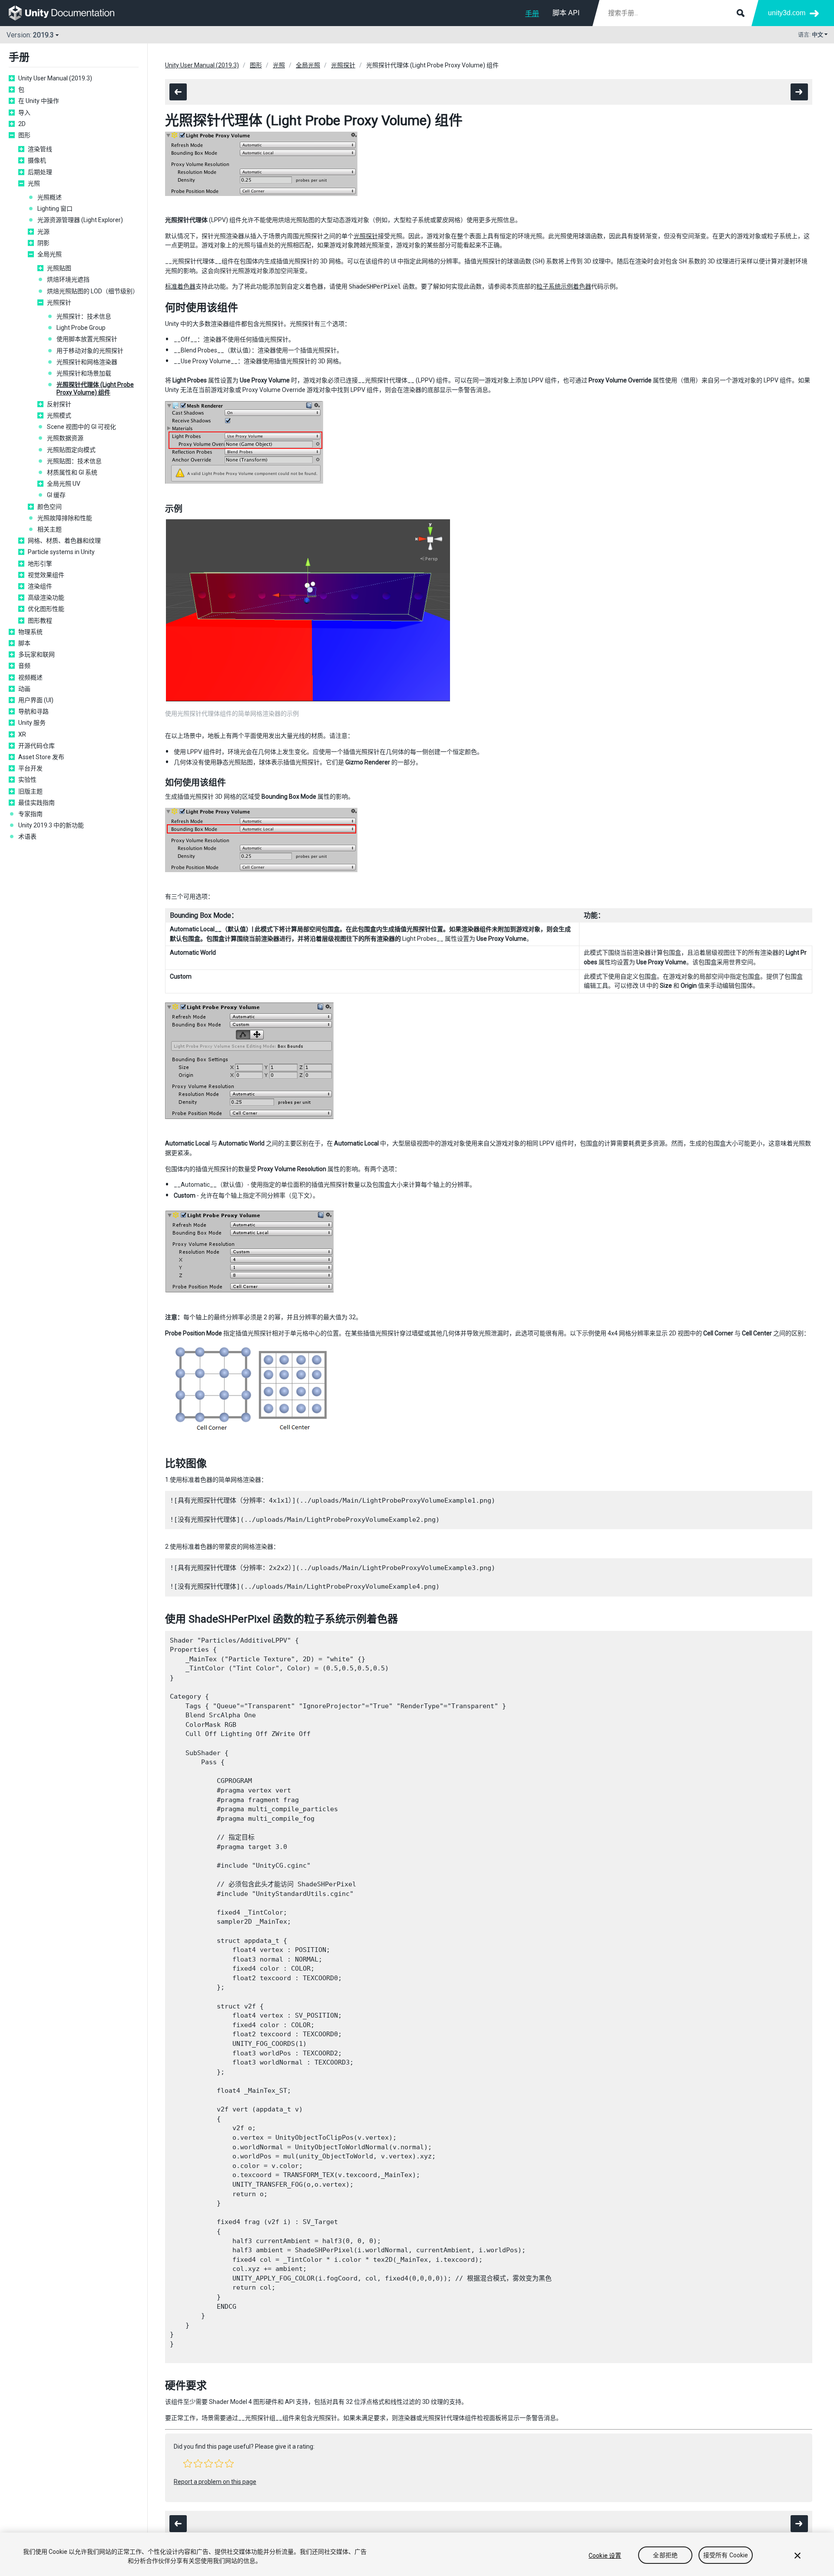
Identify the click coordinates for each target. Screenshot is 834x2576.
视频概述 (30, 677)
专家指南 (30, 814)
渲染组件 (40, 586)
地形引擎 (40, 564)
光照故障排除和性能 (65, 518)
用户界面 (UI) (36, 700)
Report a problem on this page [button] (215, 2482)
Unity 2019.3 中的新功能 (51, 825)
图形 (24, 135)
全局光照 (50, 254)
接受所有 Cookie (726, 2556)
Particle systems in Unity (61, 552)
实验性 (27, 780)
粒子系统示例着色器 (564, 286)
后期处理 (40, 172)
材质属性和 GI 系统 (72, 472)
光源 (43, 232)
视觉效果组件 (46, 575)
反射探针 (59, 404)
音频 (24, 666)
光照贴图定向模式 (71, 450)
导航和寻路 (33, 711)
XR (22, 734)
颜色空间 (50, 507)
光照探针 (59, 302)
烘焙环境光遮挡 (68, 279)
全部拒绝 (665, 2556)
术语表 (27, 837)
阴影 (43, 243)
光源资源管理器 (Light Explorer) (80, 220)
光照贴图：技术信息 (74, 461)
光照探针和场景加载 (84, 373)
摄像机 (37, 160)
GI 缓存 (56, 495)
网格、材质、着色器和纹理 (64, 541)
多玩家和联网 (36, 654)
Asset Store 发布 (41, 757)
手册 (532, 14)
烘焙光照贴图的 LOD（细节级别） (93, 291)
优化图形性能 (46, 609)
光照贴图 (59, 268)
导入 (24, 113)
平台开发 (30, 768)
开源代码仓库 (36, 746)
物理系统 (30, 632)
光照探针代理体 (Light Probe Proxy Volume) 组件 (95, 388)
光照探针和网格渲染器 (87, 362)
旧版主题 (30, 791)
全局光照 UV (64, 484)
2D (22, 124)
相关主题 (50, 529)
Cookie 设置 (605, 2556)
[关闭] (798, 2556)
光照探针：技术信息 (84, 316)
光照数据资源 (65, 438)
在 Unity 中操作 (39, 101)
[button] (188, 2463)
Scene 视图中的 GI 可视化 (81, 427)
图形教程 (40, 621)
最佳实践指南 (36, 803)
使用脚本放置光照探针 (87, 339)
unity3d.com (787, 13)
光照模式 (59, 415)
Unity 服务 (32, 723)
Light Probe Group (81, 328)
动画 (24, 689)
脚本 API (566, 13)
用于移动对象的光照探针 (90, 351)
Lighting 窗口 (55, 209)
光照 (34, 183)
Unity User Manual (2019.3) (55, 78)
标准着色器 (180, 286)
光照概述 (50, 197)
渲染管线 (40, 149)
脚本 (24, 643)
